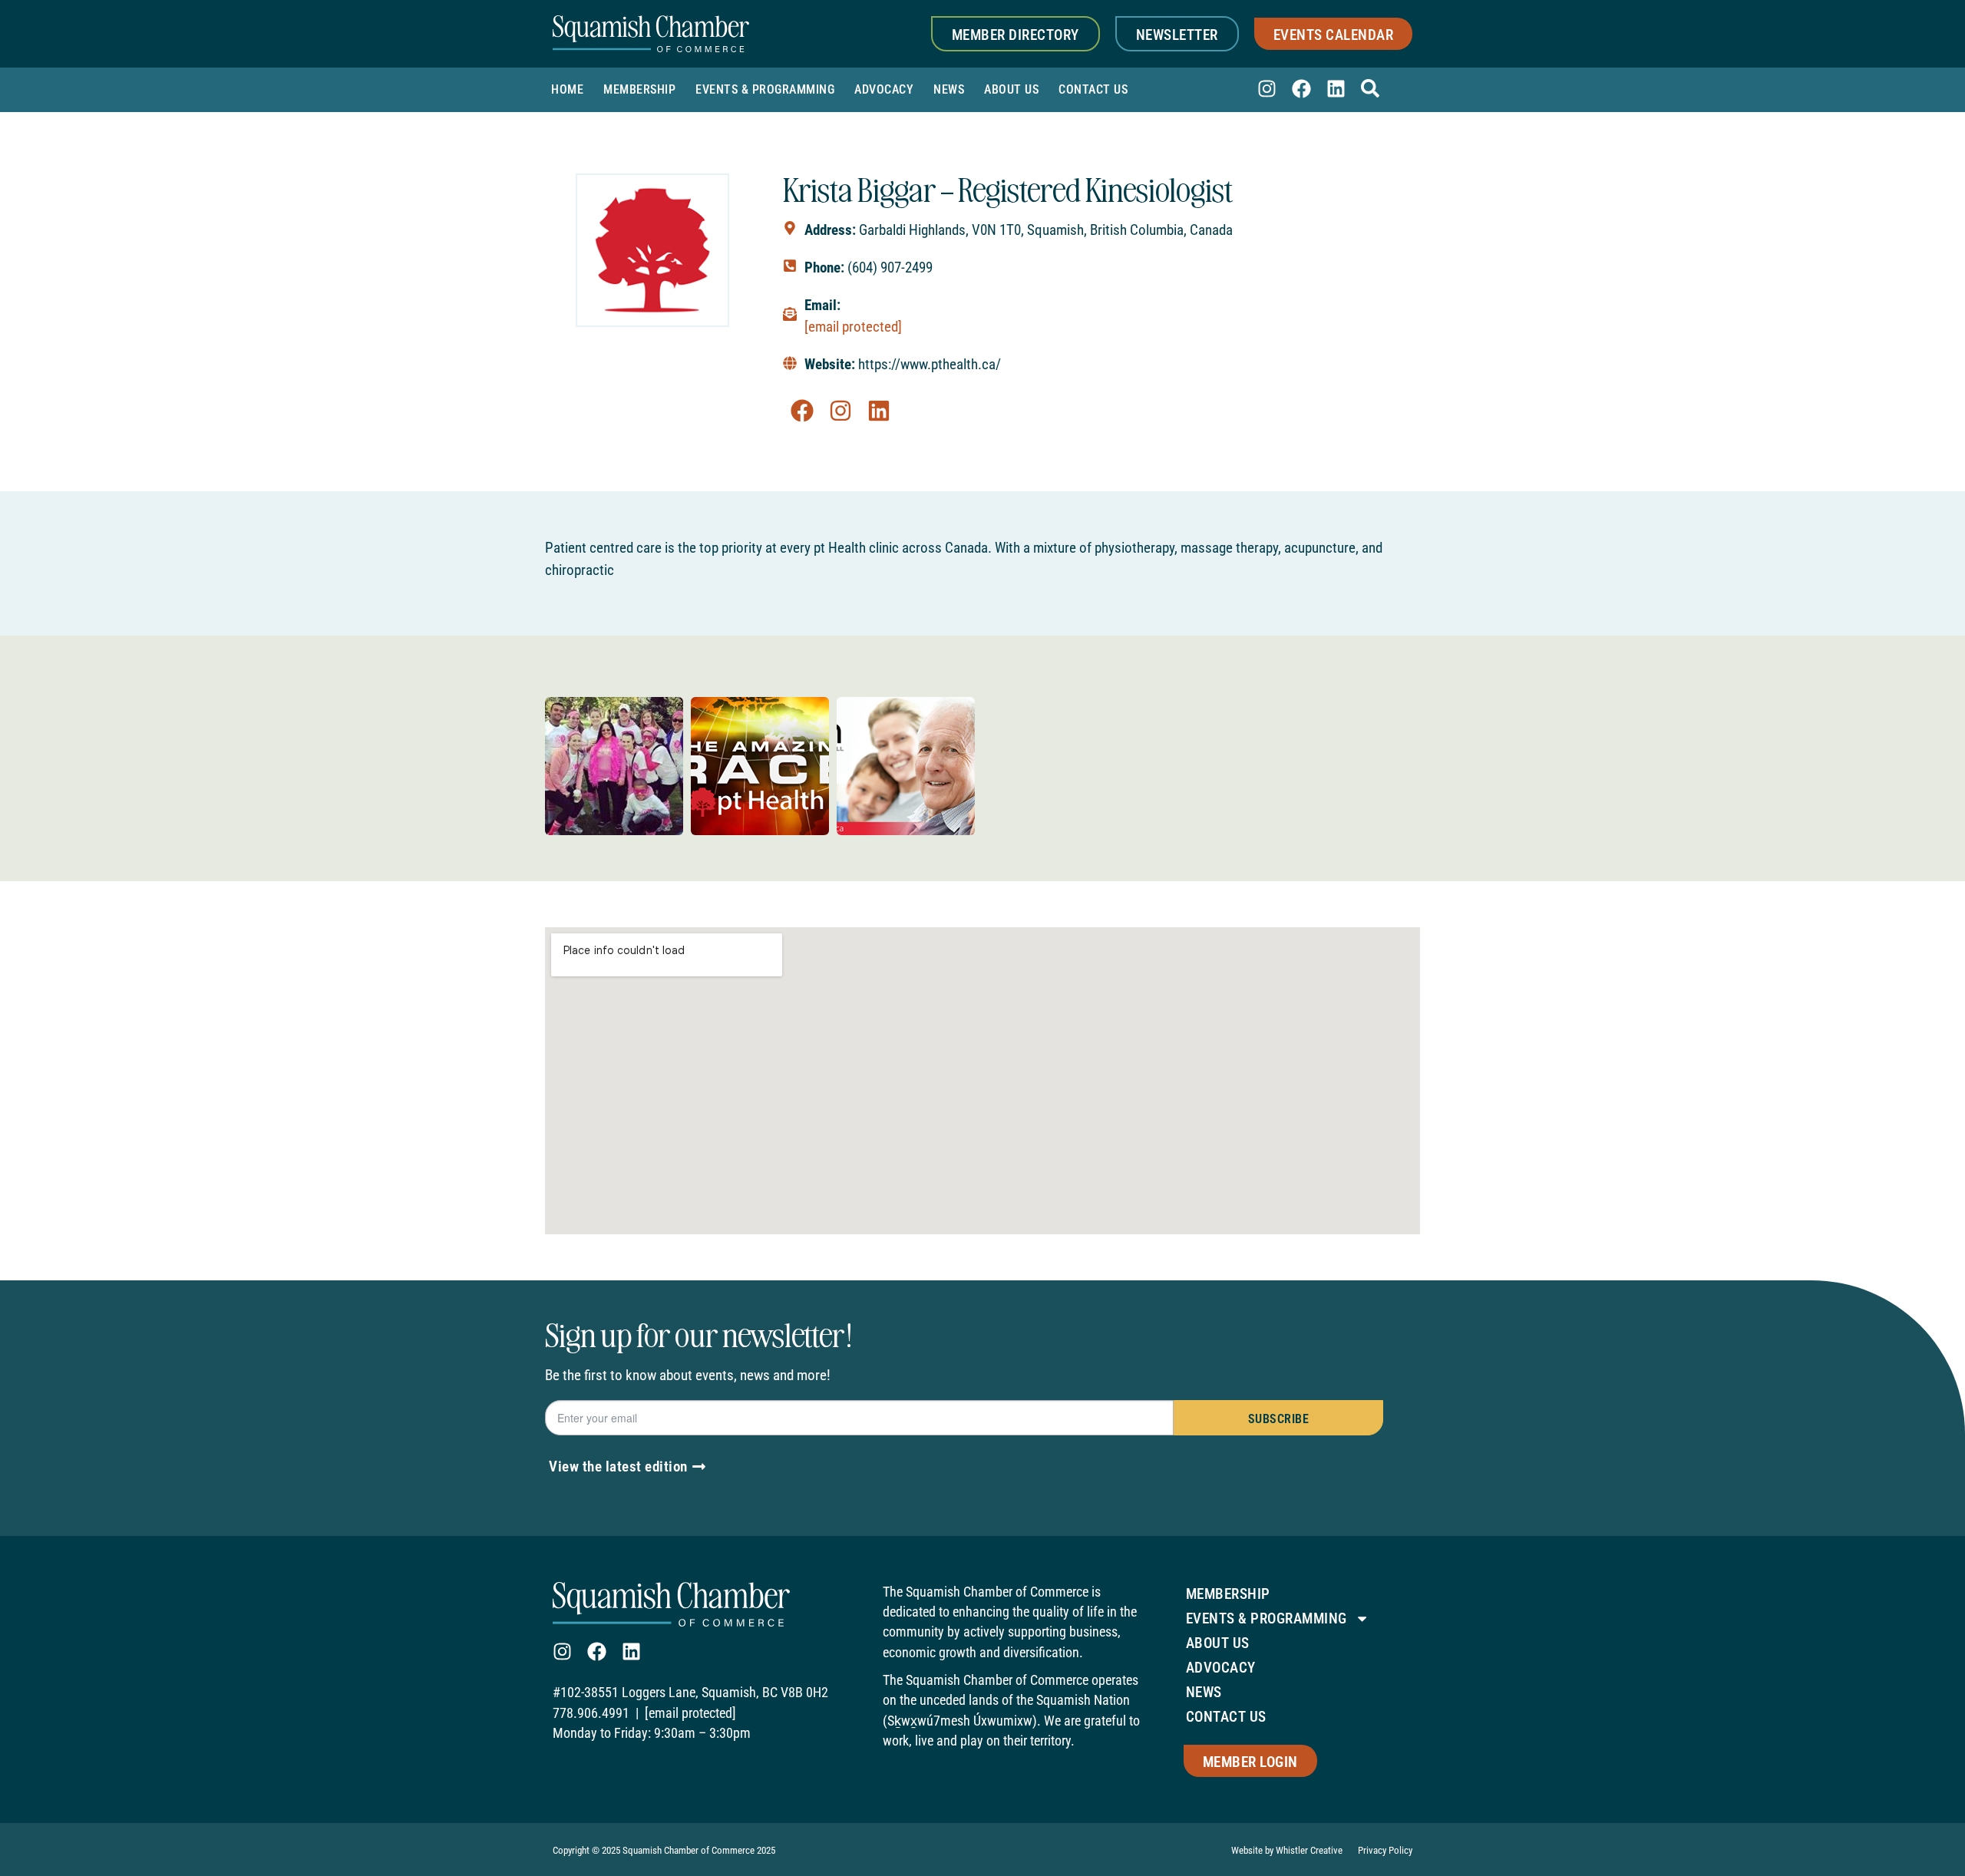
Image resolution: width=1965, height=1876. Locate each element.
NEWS (949, 89)
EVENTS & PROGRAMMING (765, 89)
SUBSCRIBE (1279, 1419)
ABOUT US (1011, 89)
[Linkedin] (1336, 89)
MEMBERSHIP (639, 89)
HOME (567, 89)
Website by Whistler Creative (1287, 1850)
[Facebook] (1301, 89)
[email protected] (853, 327)
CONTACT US (1093, 89)
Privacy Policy (1385, 1850)
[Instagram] (1267, 89)
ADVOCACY (884, 89)
